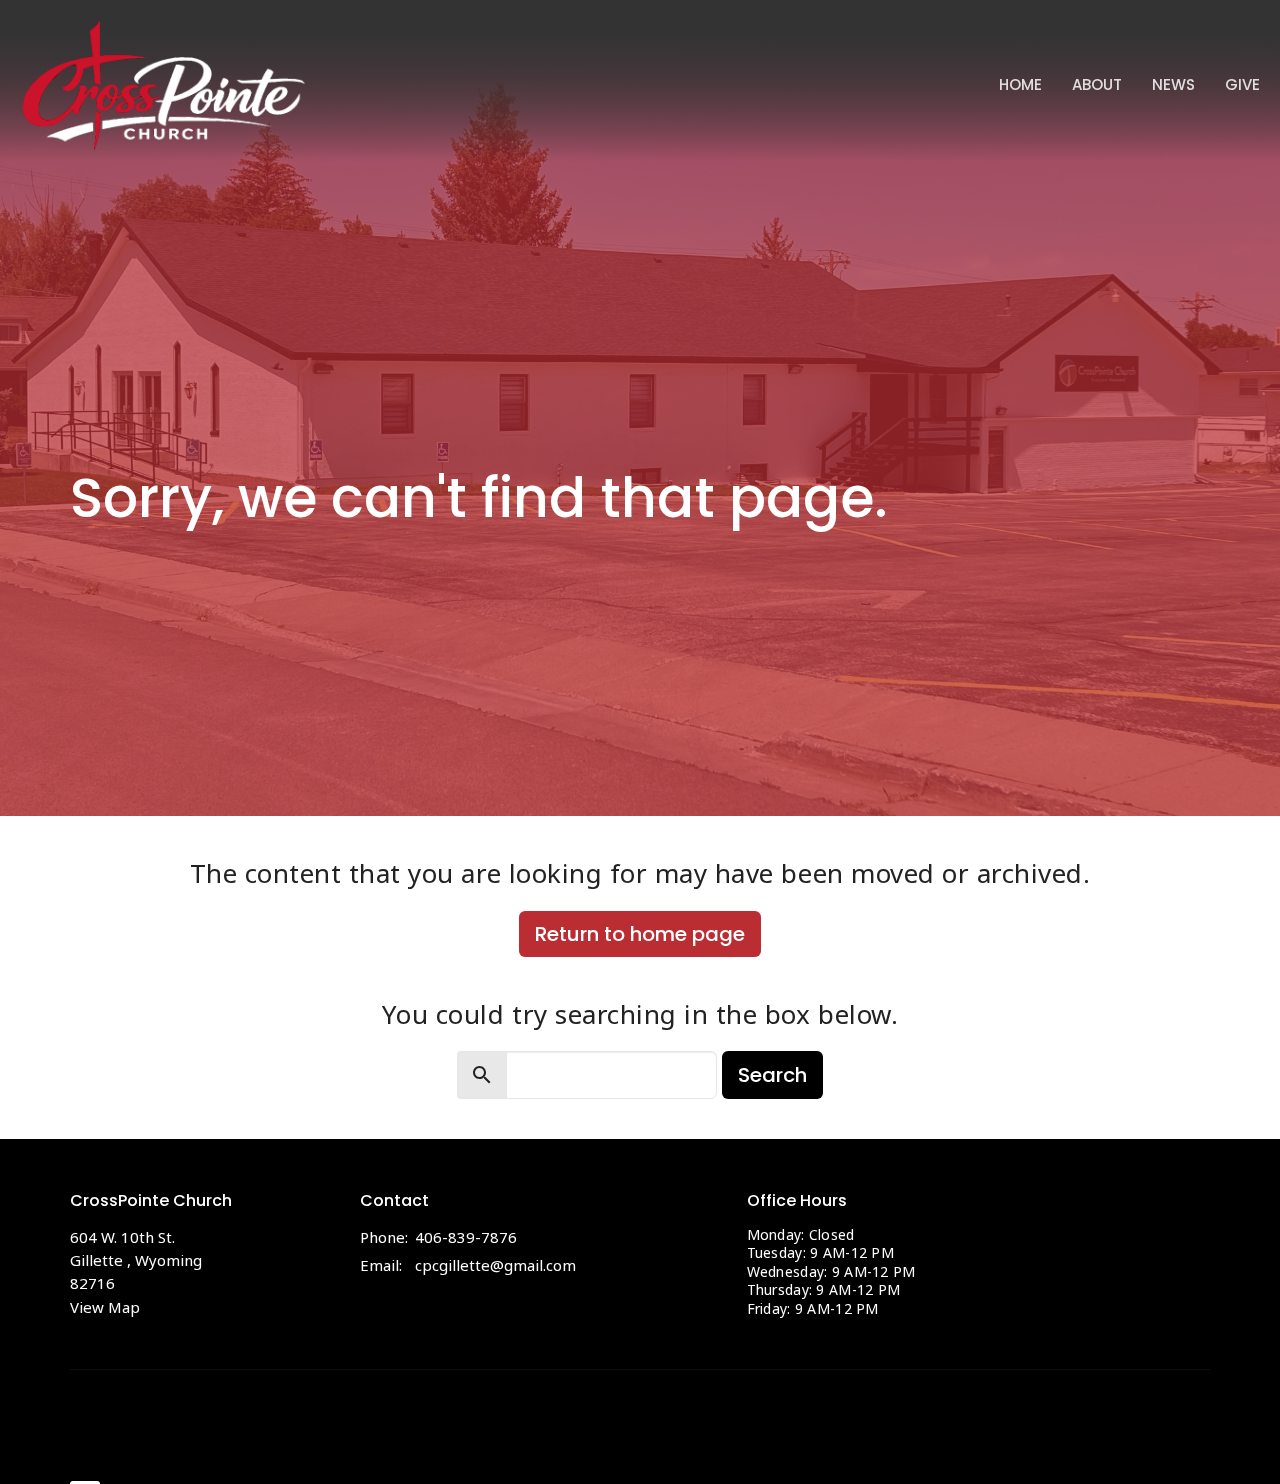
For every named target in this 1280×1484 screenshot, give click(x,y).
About (1097, 84)
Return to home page (640, 934)
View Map (105, 1307)
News (1173, 84)
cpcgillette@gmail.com (495, 1265)
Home (1020, 84)
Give (1242, 84)
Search (772, 1075)
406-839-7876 (466, 1237)
